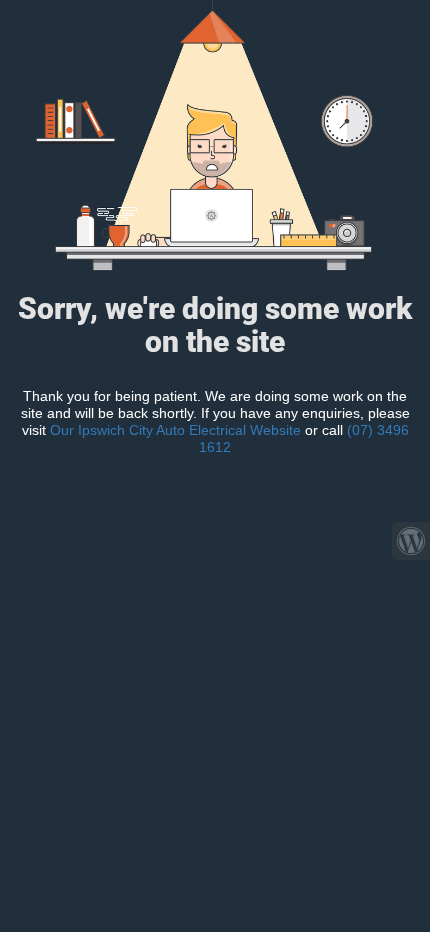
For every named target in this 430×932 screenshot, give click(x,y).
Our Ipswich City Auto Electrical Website (177, 430)
